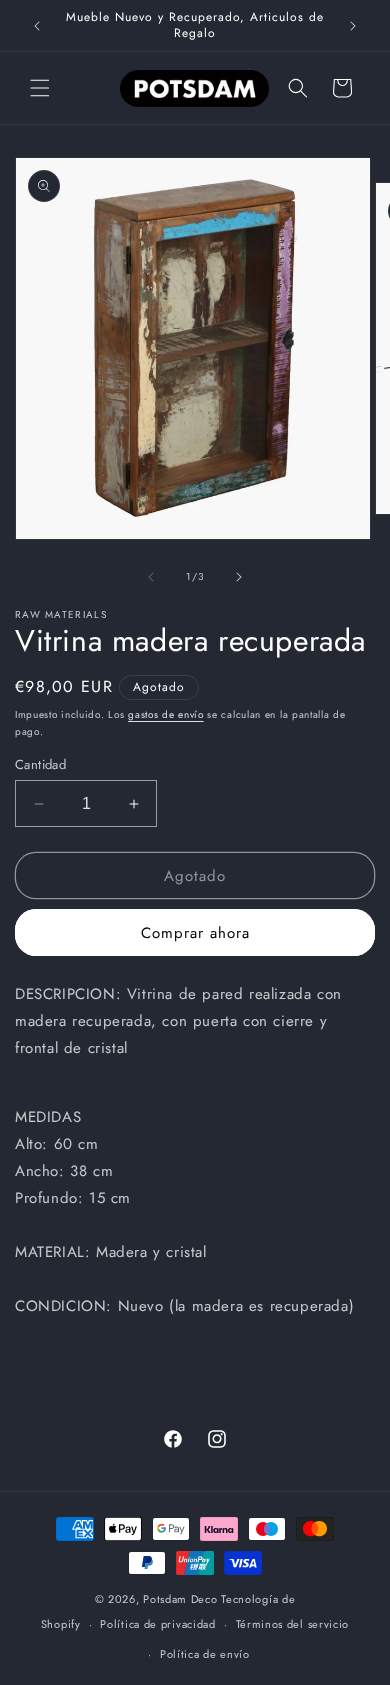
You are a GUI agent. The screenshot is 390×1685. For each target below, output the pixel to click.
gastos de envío (166, 714)
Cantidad (40, 764)
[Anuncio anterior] (37, 26)
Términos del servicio (293, 1624)
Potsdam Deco (180, 1599)
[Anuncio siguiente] (353, 26)
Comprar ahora (195, 933)
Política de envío (205, 1654)
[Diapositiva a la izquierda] (151, 577)
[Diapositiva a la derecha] (239, 577)
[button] (40, 88)
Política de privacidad (157, 1624)
